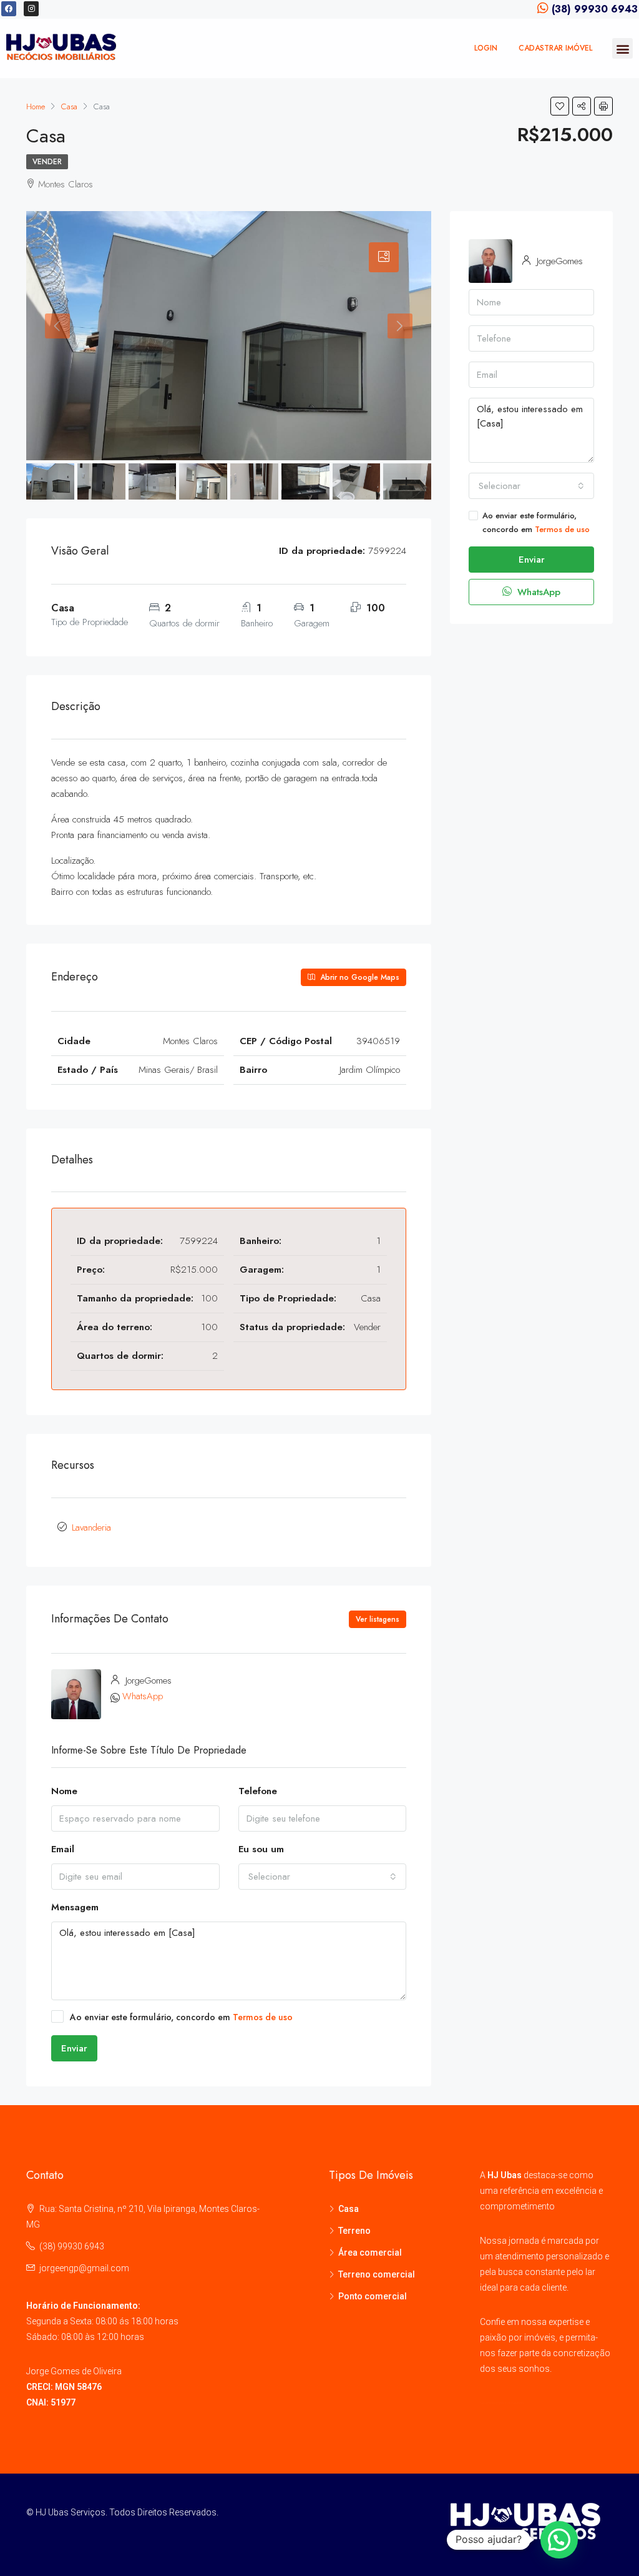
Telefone (258, 1791)
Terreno (354, 2231)
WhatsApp (143, 1696)
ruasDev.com (515, 2403)
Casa (349, 2209)
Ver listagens (378, 1619)
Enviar (74, 2048)
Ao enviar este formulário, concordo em (181, 2017)
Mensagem (75, 1907)
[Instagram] (31, 9)
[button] (622, 48)
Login (486, 48)
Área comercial (370, 2253)
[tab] (384, 257)
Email (63, 1849)
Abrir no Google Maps (359, 977)
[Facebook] (9, 9)
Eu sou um (261, 1849)
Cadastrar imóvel (555, 48)
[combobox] (323, 1877)
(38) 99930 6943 (72, 2246)
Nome (64, 1791)
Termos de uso (263, 2017)
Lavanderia (91, 1527)
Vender (47, 162)
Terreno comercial (377, 2274)
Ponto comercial (373, 2296)
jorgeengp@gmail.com (84, 2268)
